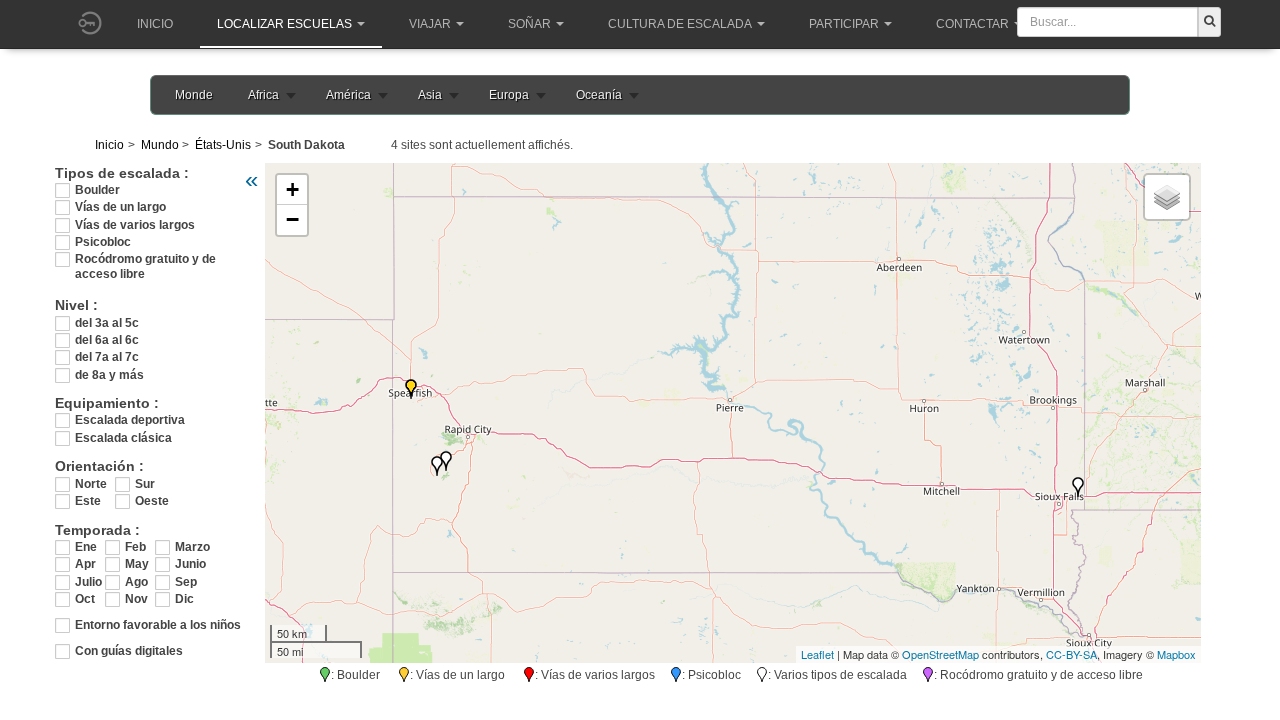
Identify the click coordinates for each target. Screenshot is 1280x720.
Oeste (152, 501)
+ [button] (292, 189)
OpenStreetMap (940, 654)
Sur (145, 484)
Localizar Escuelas (284, 24)
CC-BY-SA (1071, 654)
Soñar (529, 24)
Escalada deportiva (130, 420)
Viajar (430, 24)
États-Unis (223, 145)
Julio (88, 582)
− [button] (292, 219)
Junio (190, 564)
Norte (91, 484)
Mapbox (1176, 654)
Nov (136, 599)
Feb (135, 547)
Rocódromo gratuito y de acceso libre (145, 259)
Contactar (972, 24)
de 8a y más (109, 375)
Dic (184, 599)
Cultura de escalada (680, 24)
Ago (136, 582)
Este (88, 501)
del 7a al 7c (107, 357)
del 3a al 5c (107, 323)
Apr (85, 564)
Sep (186, 582)
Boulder (97, 190)
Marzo (190, 547)
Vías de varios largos (135, 225)
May (137, 564)
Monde (194, 95)
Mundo (160, 145)
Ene (86, 547)
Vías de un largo (120, 207)
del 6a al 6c (107, 340)
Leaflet (817, 654)
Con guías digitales (129, 651)
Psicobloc (103, 242)
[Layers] (1167, 197)
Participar (844, 24)
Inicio (155, 24)
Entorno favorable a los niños (158, 625)
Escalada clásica (123, 438)
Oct (85, 599)
